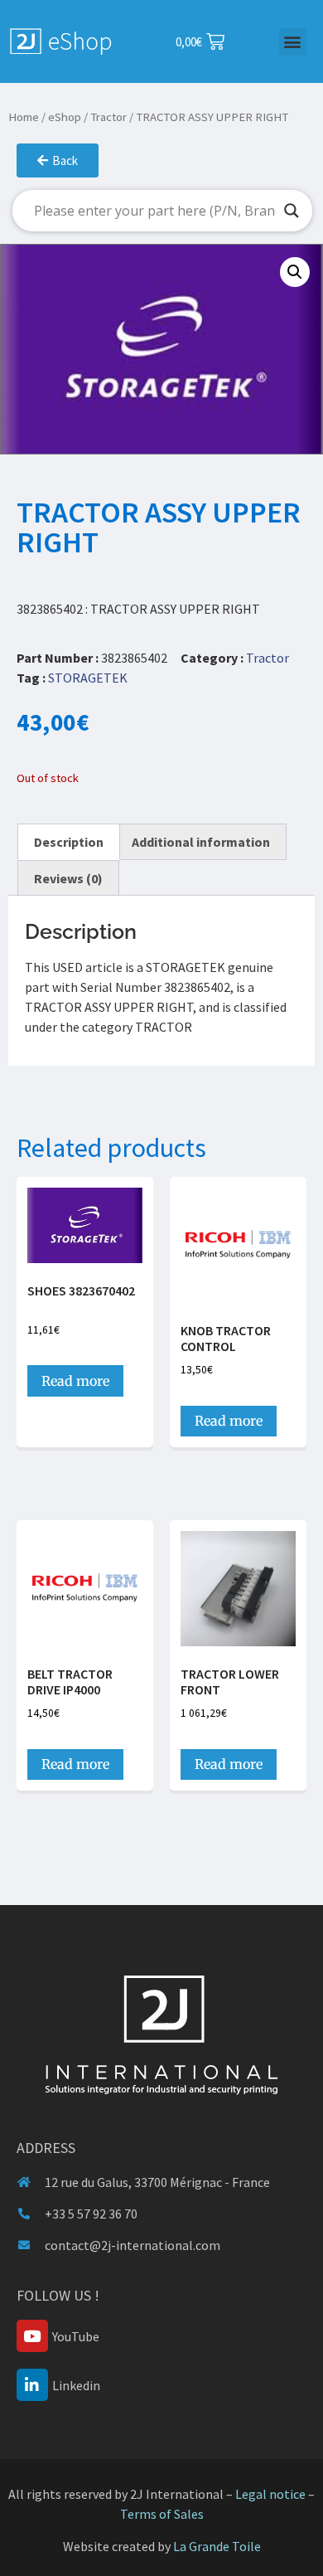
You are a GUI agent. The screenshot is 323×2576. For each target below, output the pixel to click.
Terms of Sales (162, 2514)
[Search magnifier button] (292, 211)
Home (24, 117)
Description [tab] (69, 842)
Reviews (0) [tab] (68, 878)
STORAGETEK (88, 678)
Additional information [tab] (201, 842)
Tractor (108, 117)
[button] (293, 42)
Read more (75, 1381)
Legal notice (270, 2494)
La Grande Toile (217, 2546)
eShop (65, 117)
